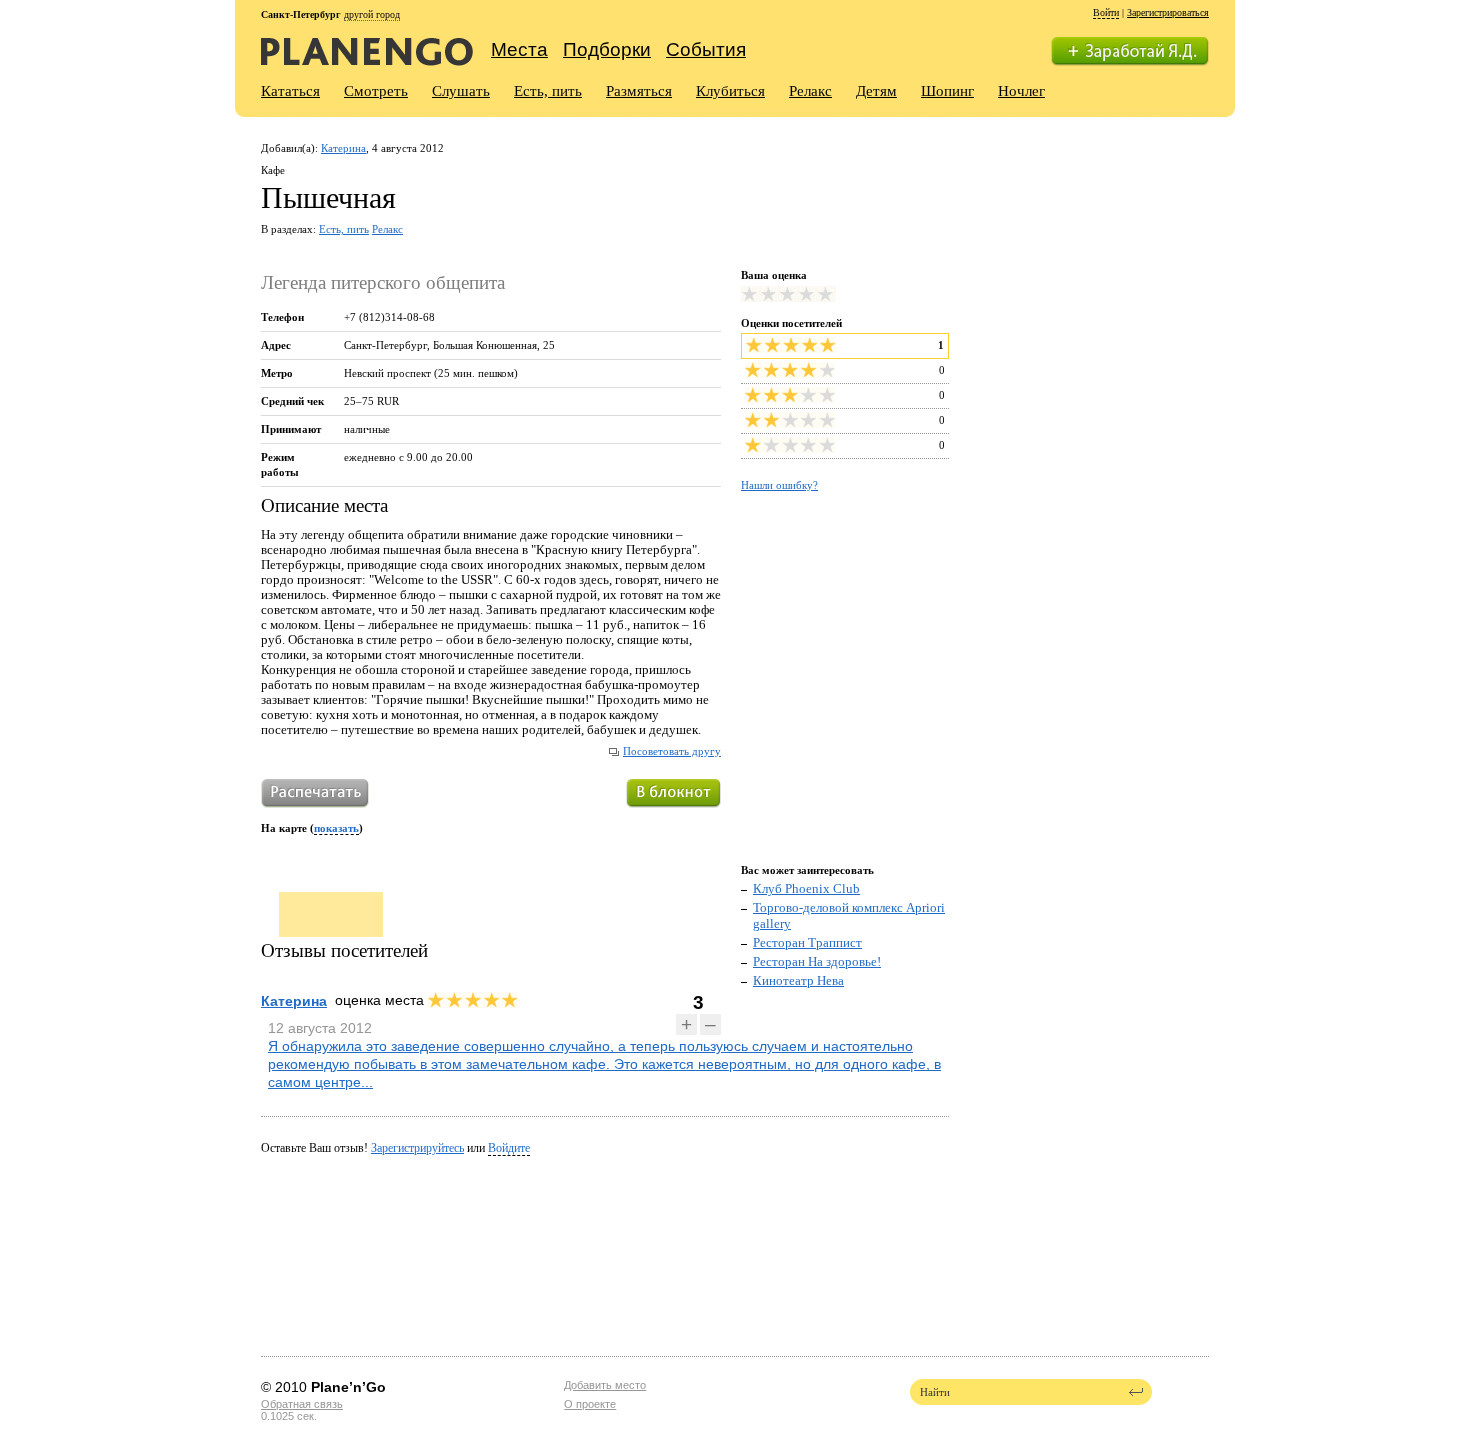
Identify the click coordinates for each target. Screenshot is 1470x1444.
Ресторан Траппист (807, 942)
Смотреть (376, 91)
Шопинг (947, 91)
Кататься (290, 91)
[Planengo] (367, 50)
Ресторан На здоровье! (817, 961)
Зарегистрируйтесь (417, 1148)
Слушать (461, 91)
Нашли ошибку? (779, 485)
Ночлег (1021, 91)
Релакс (810, 91)
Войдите (509, 1148)
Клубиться (730, 91)
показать (336, 828)
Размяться (639, 91)
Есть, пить (548, 91)
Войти (1106, 12)
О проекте (590, 1404)
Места (519, 49)
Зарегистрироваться (1168, 12)
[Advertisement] (1094, 267)
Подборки (607, 49)
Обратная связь (302, 1404)
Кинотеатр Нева (798, 980)
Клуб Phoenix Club (806, 888)
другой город (372, 14)
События (706, 49)
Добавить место (605, 1385)
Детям (876, 91)
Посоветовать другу (672, 751)
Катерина (343, 148)
